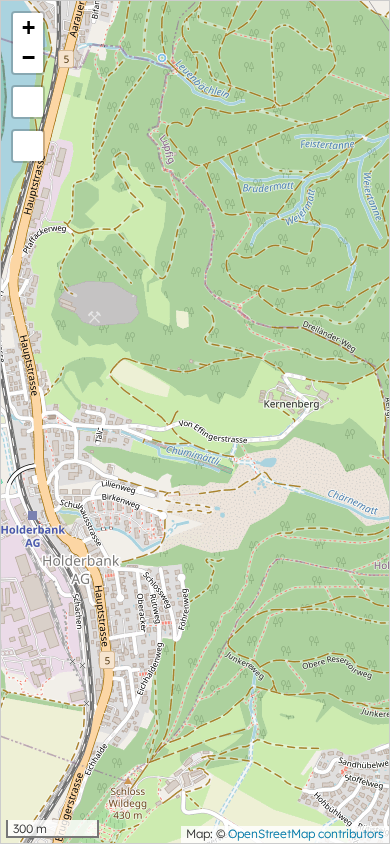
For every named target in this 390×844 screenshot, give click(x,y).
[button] (28, 28)
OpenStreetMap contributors (306, 833)
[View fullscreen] (28, 102)
